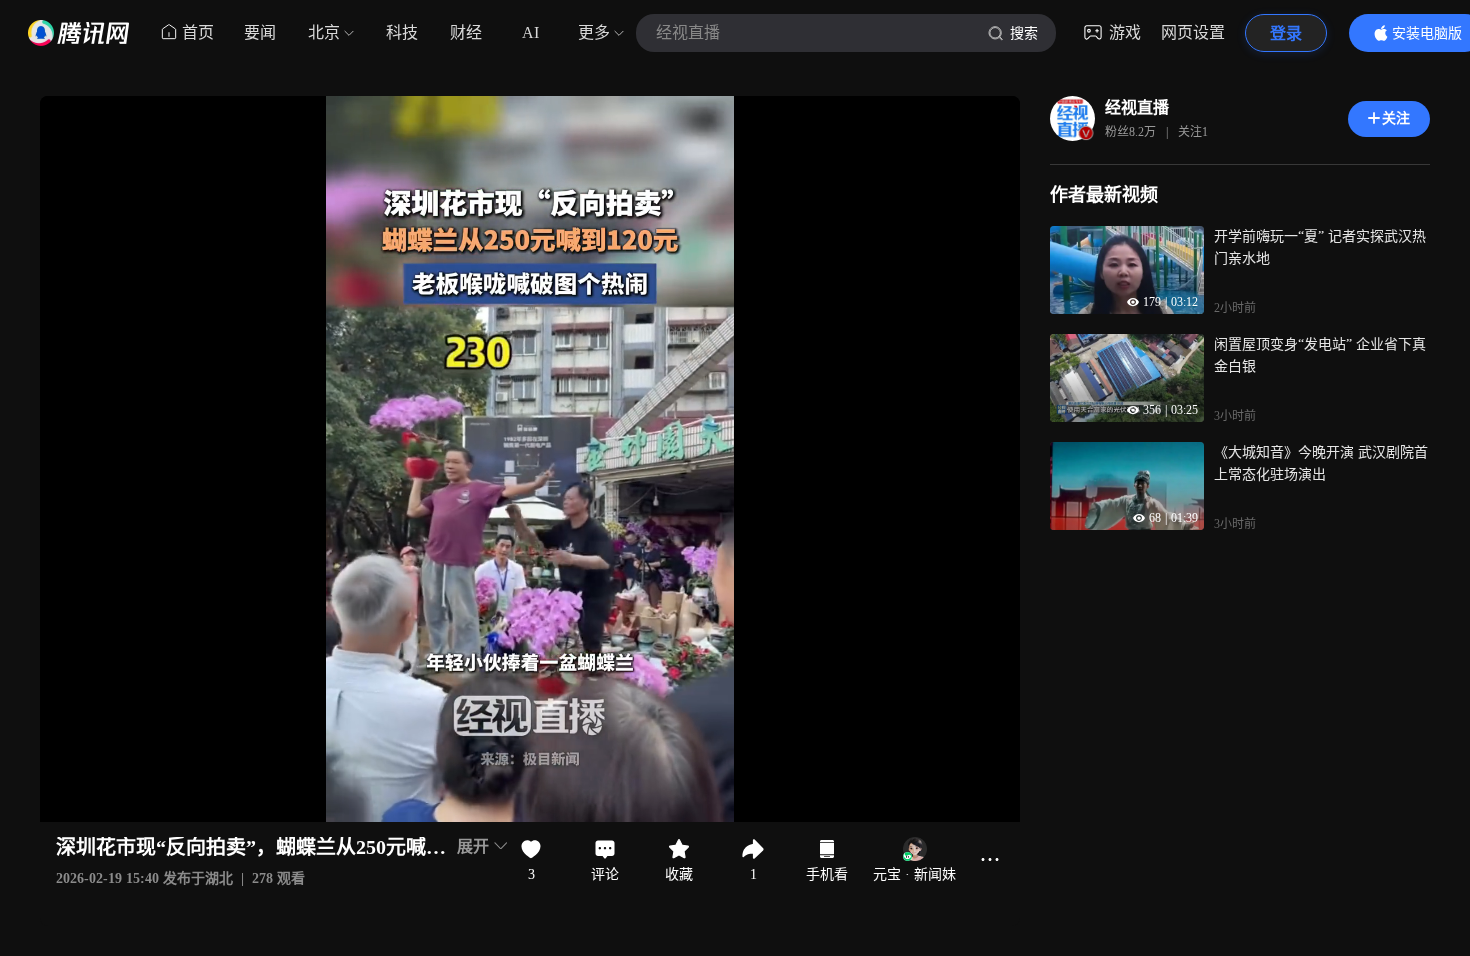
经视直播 (1137, 107)
